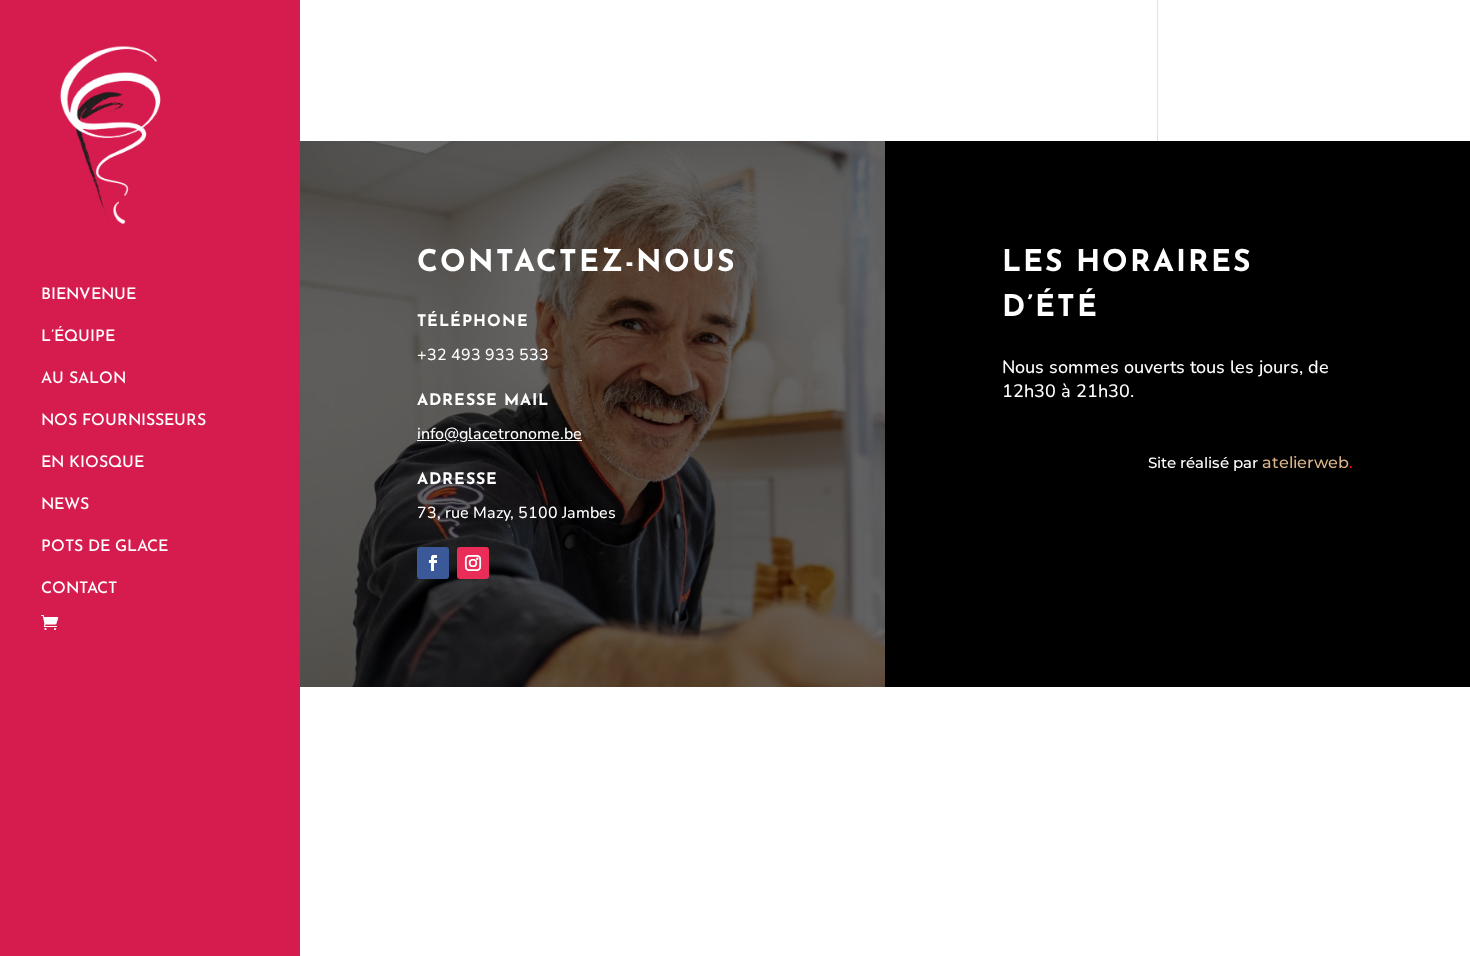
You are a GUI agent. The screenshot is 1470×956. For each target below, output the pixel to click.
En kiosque (92, 463)
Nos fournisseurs (123, 421)
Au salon (83, 379)
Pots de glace (104, 547)
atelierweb (1307, 462)
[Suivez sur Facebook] (433, 563)
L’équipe (78, 337)
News (65, 505)
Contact (79, 589)
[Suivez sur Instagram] (473, 563)
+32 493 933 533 (483, 355)
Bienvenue (88, 295)
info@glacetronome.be (499, 434)
